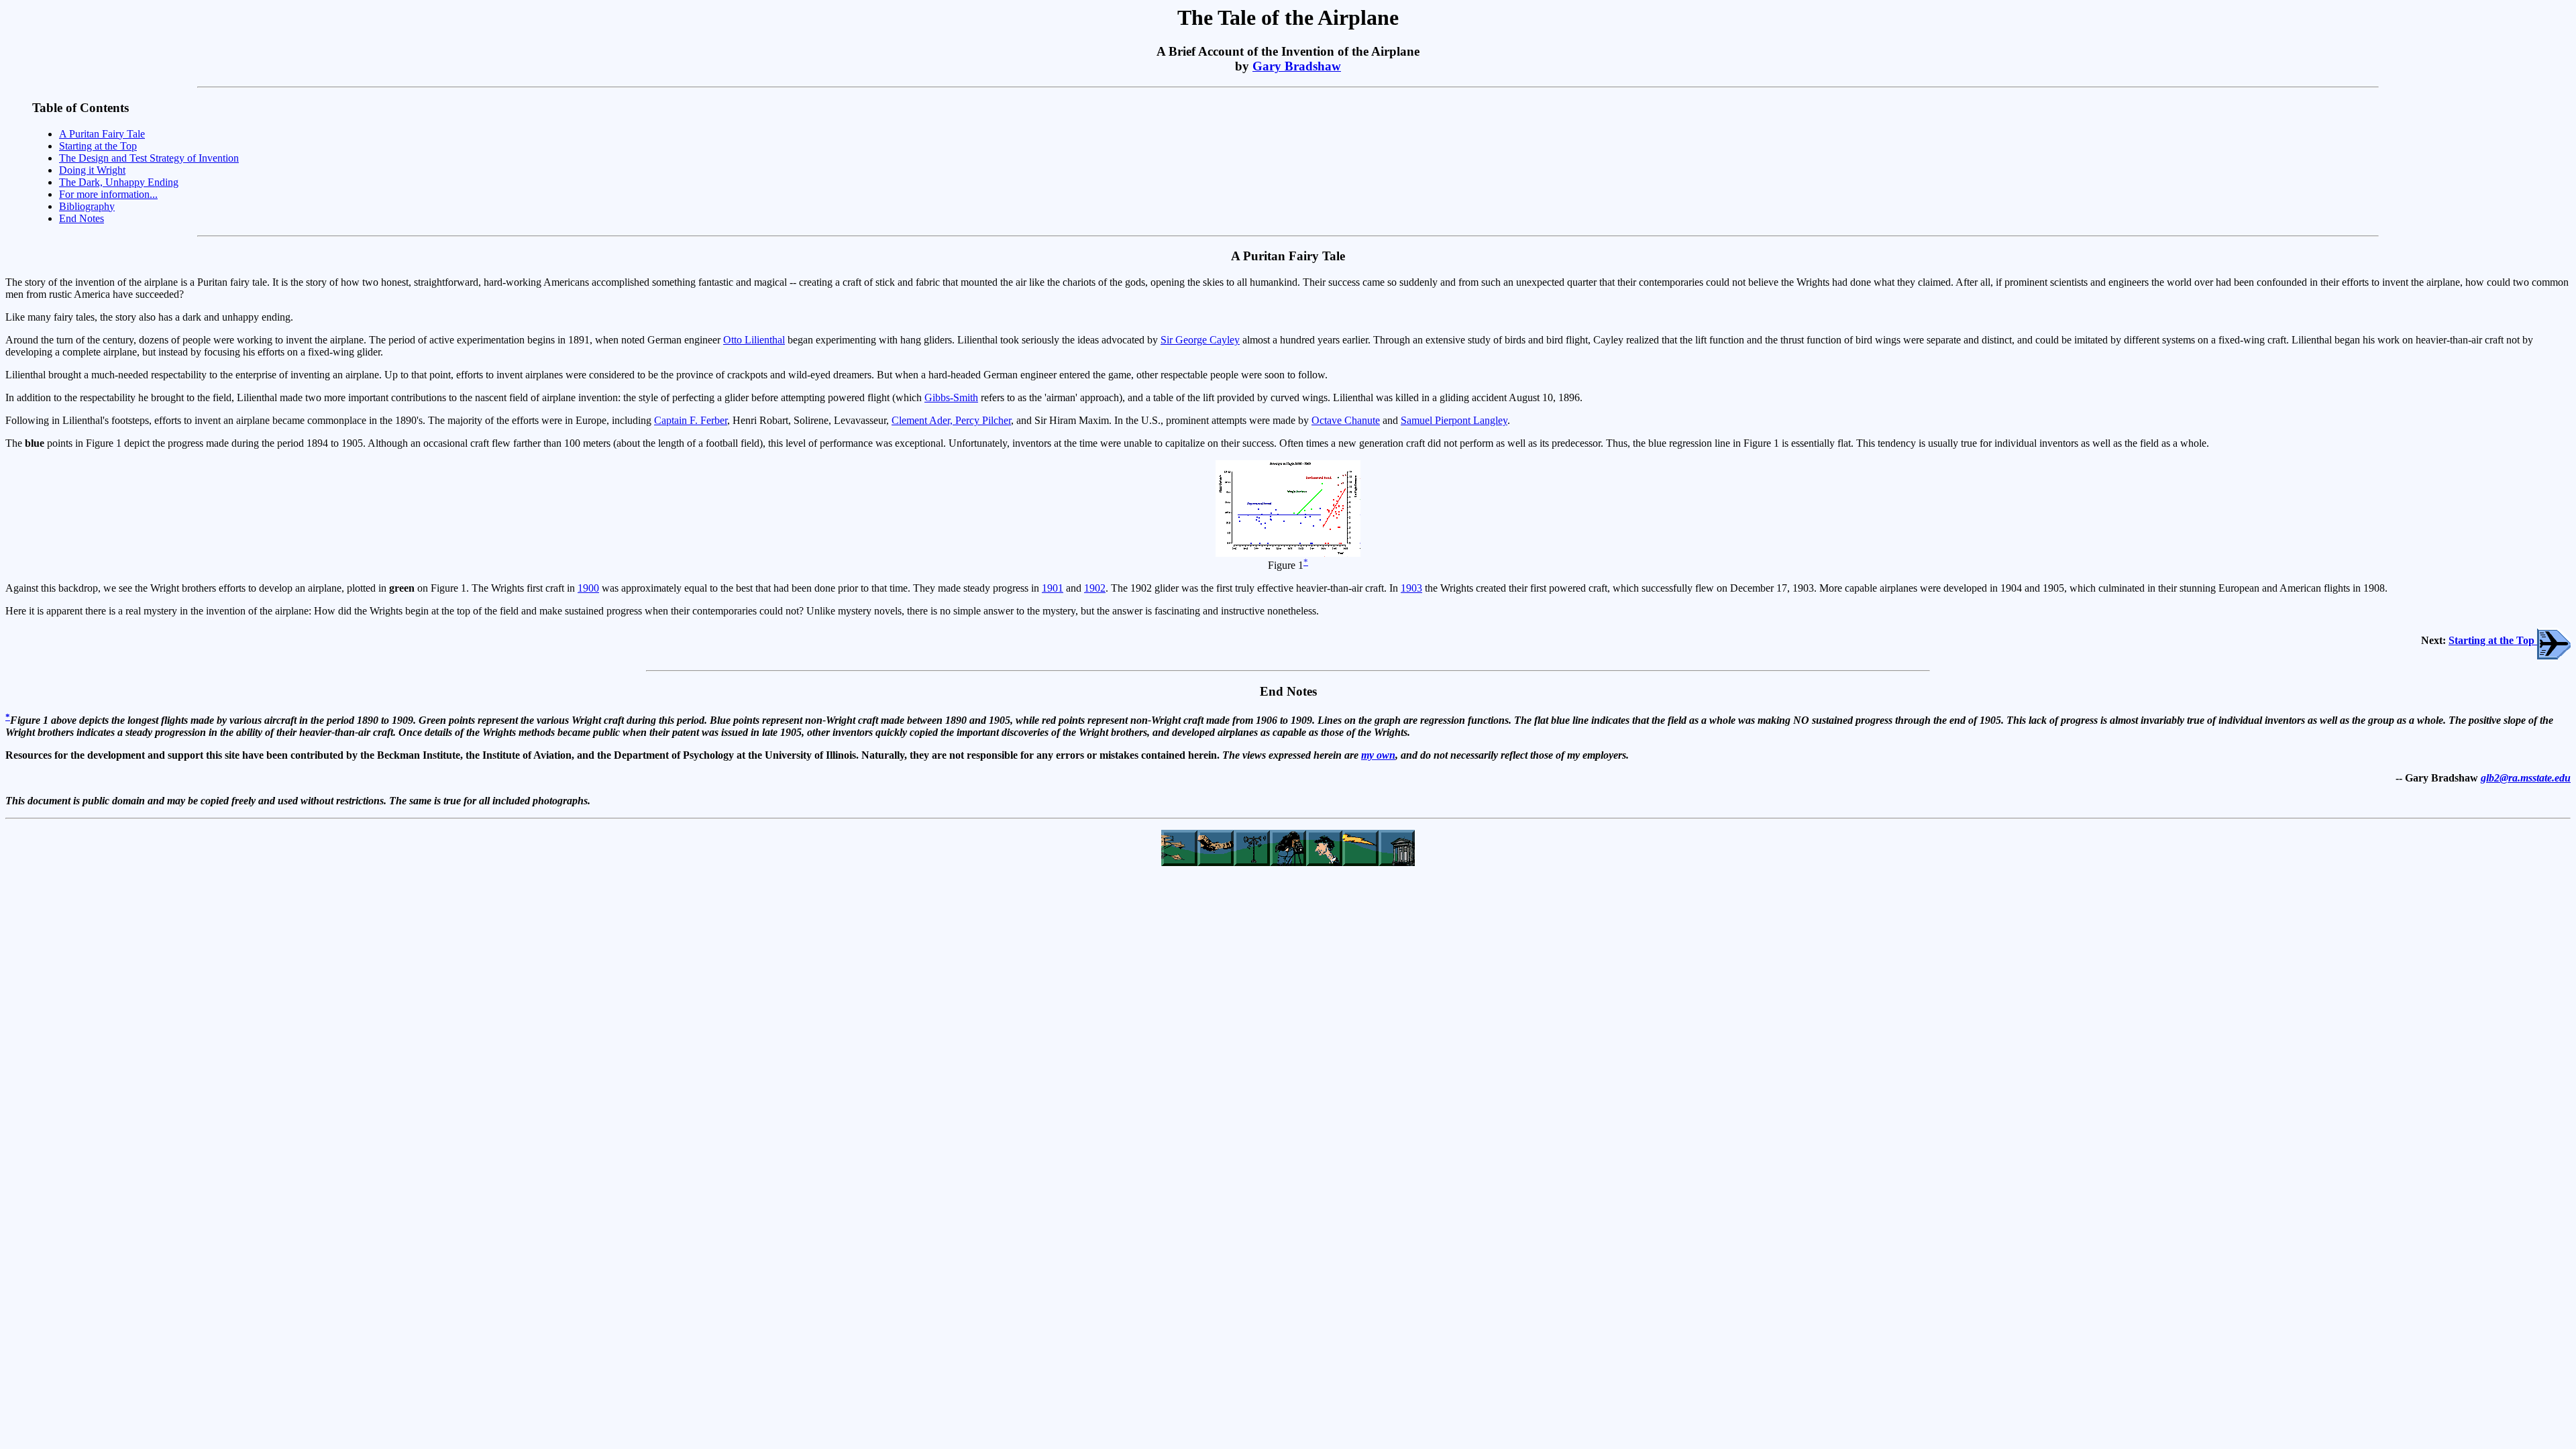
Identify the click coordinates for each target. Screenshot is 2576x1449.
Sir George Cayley (1200, 340)
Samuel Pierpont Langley (1454, 420)
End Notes (82, 218)
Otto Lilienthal (754, 340)
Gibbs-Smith (951, 397)
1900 (588, 588)
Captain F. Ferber (691, 420)
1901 (1053, 588)
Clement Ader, (923, 420)
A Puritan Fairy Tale (102, 134)
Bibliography (87, 206)
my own (1378, 755)
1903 (1411, 588)
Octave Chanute (1346, 420)
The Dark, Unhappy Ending (119, 182)
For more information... (108, 194)
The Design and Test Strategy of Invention (149, 158)
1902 (1095, 588)
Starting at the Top (98, 146)
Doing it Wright (92, 170)
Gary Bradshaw (1297, 66)
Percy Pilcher (983, 420)
